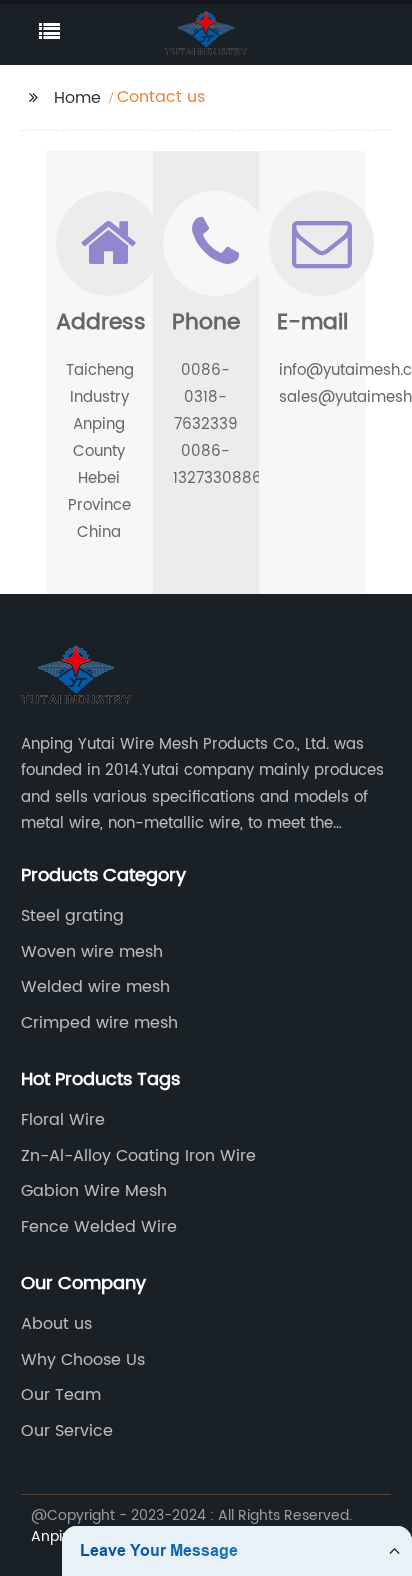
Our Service (67, 1431)
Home (77, 98)
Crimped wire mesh (99, 1023)
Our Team (61, 1395)
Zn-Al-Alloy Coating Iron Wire (138, 1156)
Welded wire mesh (95, 987)
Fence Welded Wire (99, 1227)
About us (56, 1324)
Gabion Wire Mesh (94, 1191)
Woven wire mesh (92, 952)
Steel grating (72, 916)
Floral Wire (63, 1120)
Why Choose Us (83, 1360)
